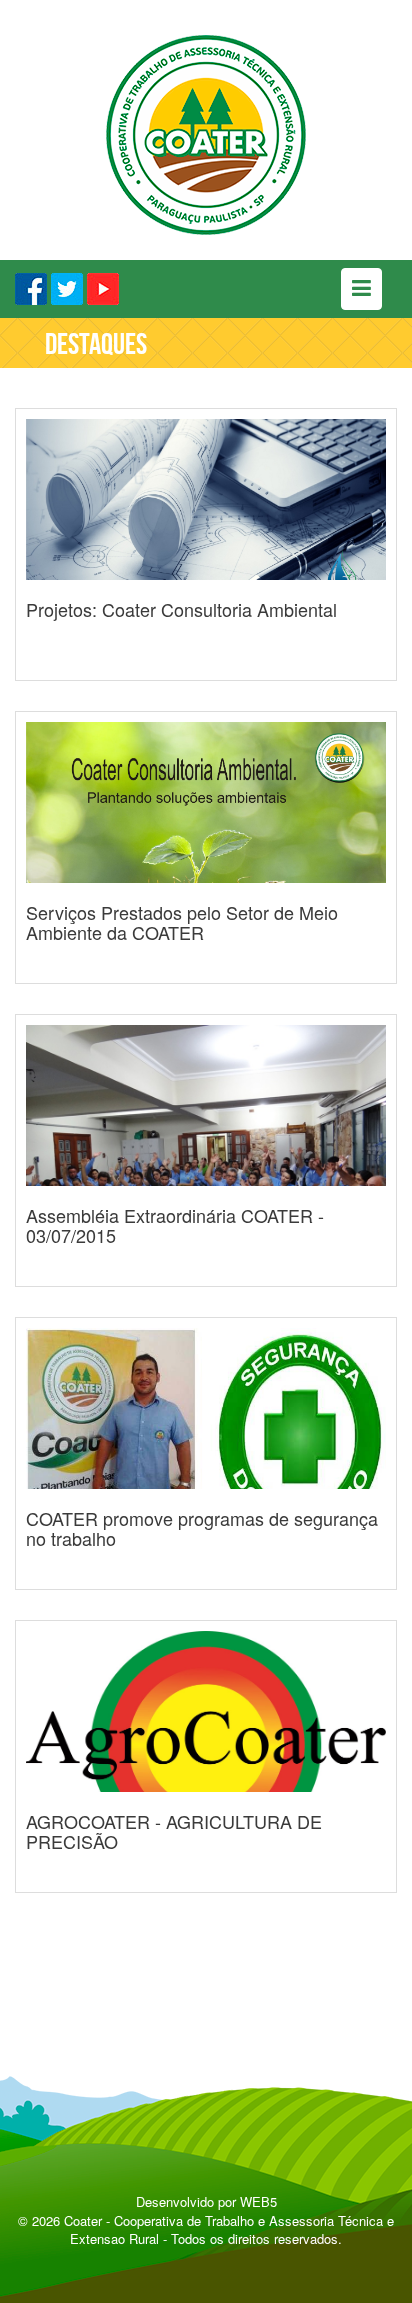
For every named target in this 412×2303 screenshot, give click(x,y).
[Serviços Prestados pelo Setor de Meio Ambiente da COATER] (206, 1008)
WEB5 (258, 2201)
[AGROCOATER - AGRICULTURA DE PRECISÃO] (206, 1917)
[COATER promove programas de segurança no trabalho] (206, 1614)
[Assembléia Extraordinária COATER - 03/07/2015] (206, 1311)
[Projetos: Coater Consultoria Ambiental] (206, 705)
